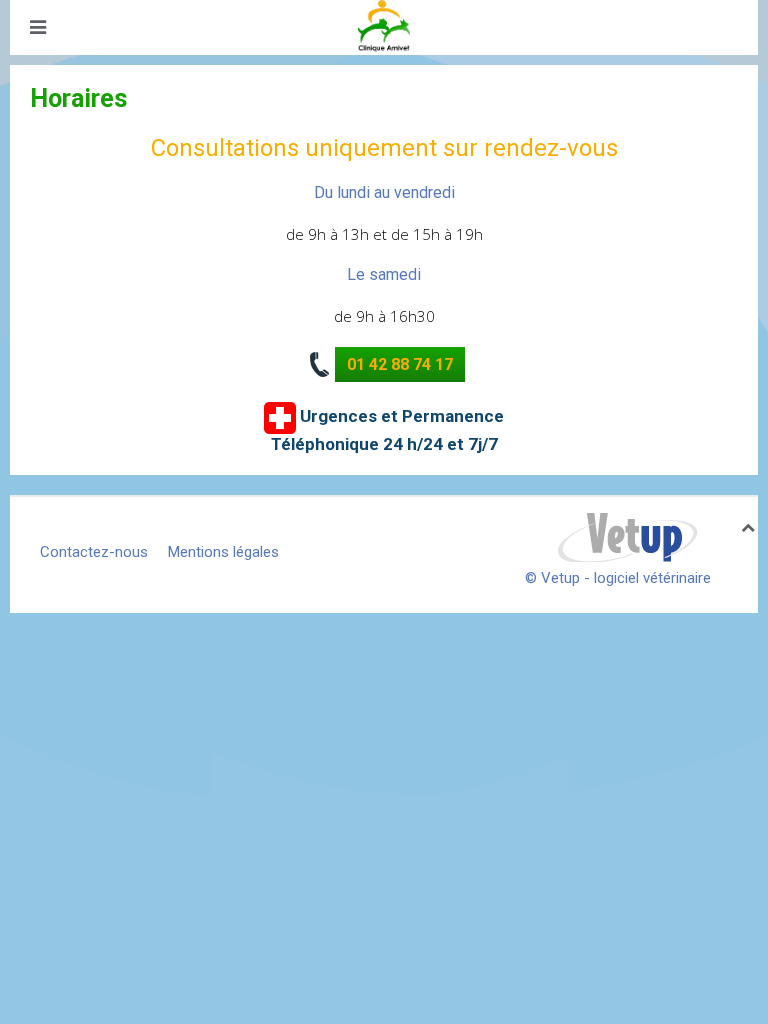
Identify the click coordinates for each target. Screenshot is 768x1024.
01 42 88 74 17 (400, 364)
